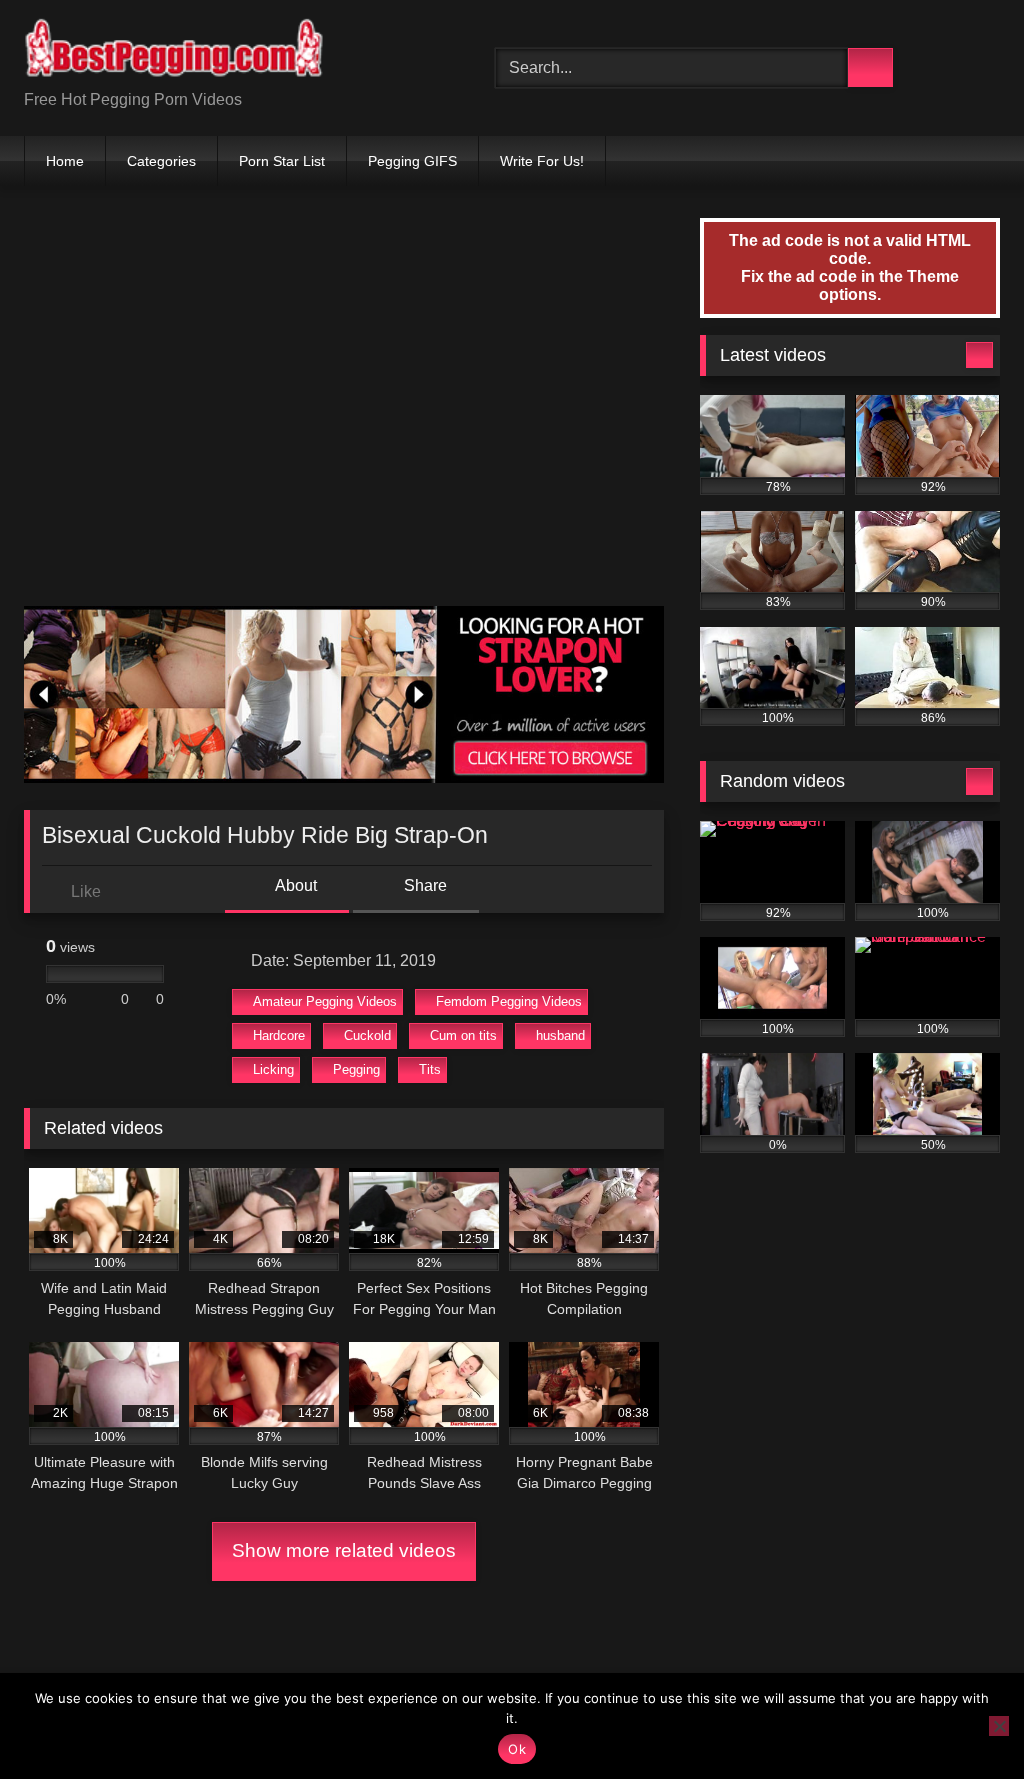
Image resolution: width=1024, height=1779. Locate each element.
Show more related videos (344, 1550)
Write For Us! (542, 161)
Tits (430, 1069)
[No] (999, 1726)
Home (65, 161)
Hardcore (279, 1035)
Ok (517, 1749)
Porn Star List (282, 161)
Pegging (356, 1069)
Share (423, 885)
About (294, 885)
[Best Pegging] (228, 52)
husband (560, 1035)
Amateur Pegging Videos (325, 1001)
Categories (161, 161)
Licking (273, 1069)
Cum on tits (463, 1035)
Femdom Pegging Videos (509, 1001)
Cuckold (367, 1035)
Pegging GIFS (412, 161)
